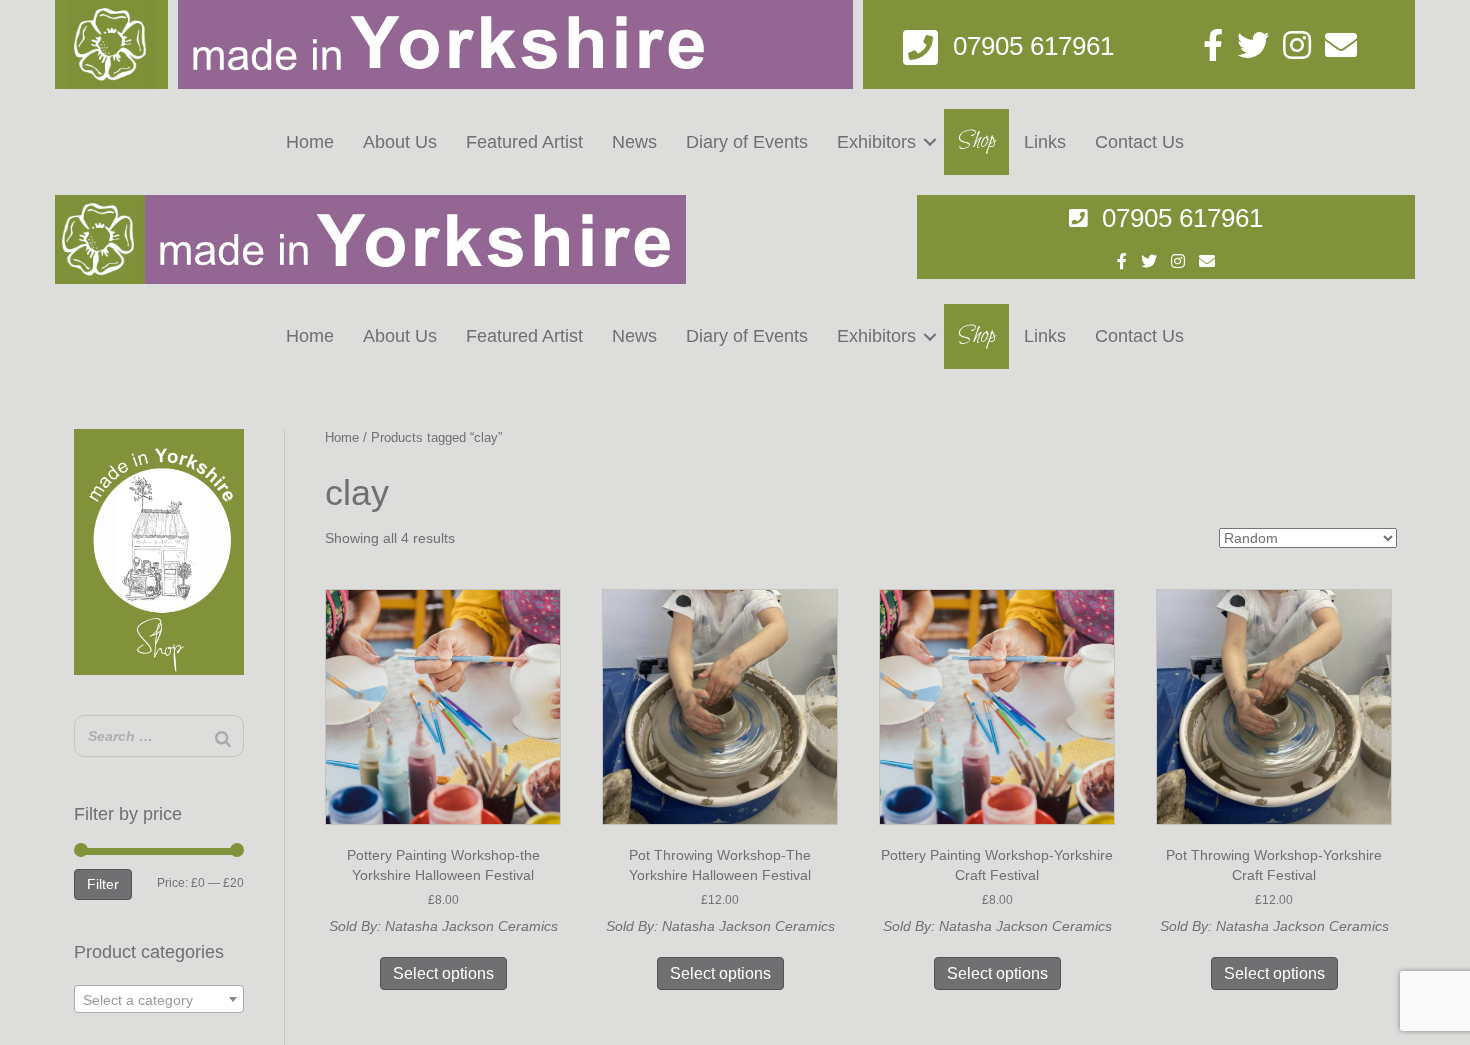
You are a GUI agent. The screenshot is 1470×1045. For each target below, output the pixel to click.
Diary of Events (747, 142)
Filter (103, 884)
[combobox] (159, 999)
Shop (977, 141)
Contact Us (1139, 142)
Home (310, 142)
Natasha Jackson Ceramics (471, 926)
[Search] (223, 738)
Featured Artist (524, 142)
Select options (443, 973)
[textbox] (159, 1000)
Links (1045, 142)
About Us (400, 142)
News (634, 142)
